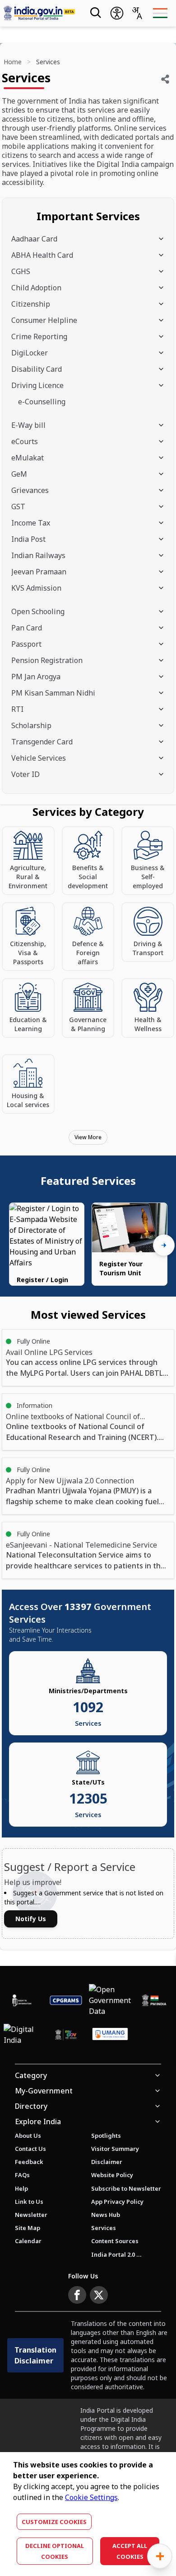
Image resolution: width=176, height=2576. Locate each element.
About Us (28, 2136)
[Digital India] (22, 2035)
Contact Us (30, 2149)
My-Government (44, 2091)
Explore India (38, 2121)
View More (88, 1137)
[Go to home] (39, 13)
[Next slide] (164, 1245)
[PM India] (154, 2000)
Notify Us (31, 1919)
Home (13, 62)
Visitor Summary (115, 2149)
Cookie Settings (91, 2497)
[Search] (95, 13)
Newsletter (31, 2215)
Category (31, 2075)
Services (104, 2228)
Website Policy (112, 2175)
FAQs (22, 2175)
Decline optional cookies (55, 2551)
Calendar (28, 2241)
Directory (31, 2106)
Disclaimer (107, 2162)
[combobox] (137, 13)
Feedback (29, 2162)
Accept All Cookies (130, 2551)
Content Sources (115, 2241)
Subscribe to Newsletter (126, 2188)
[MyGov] (66, 2035)
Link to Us (29, 2202)
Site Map (28, 2228)
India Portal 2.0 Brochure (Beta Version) (116, 2254)
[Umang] (110, 2035)
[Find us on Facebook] (77, 2295)
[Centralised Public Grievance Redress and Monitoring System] (66, 2000)
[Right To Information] (22, 2000)
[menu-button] (160, 13)
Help (21, 2188)
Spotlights (106, 2136)
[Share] (165, 79)
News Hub (106, 2215)
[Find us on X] (99, 2295)
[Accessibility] (117, 13)
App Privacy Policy (117, 2202)
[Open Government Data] (110, 2000)
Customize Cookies (54, 2522)
